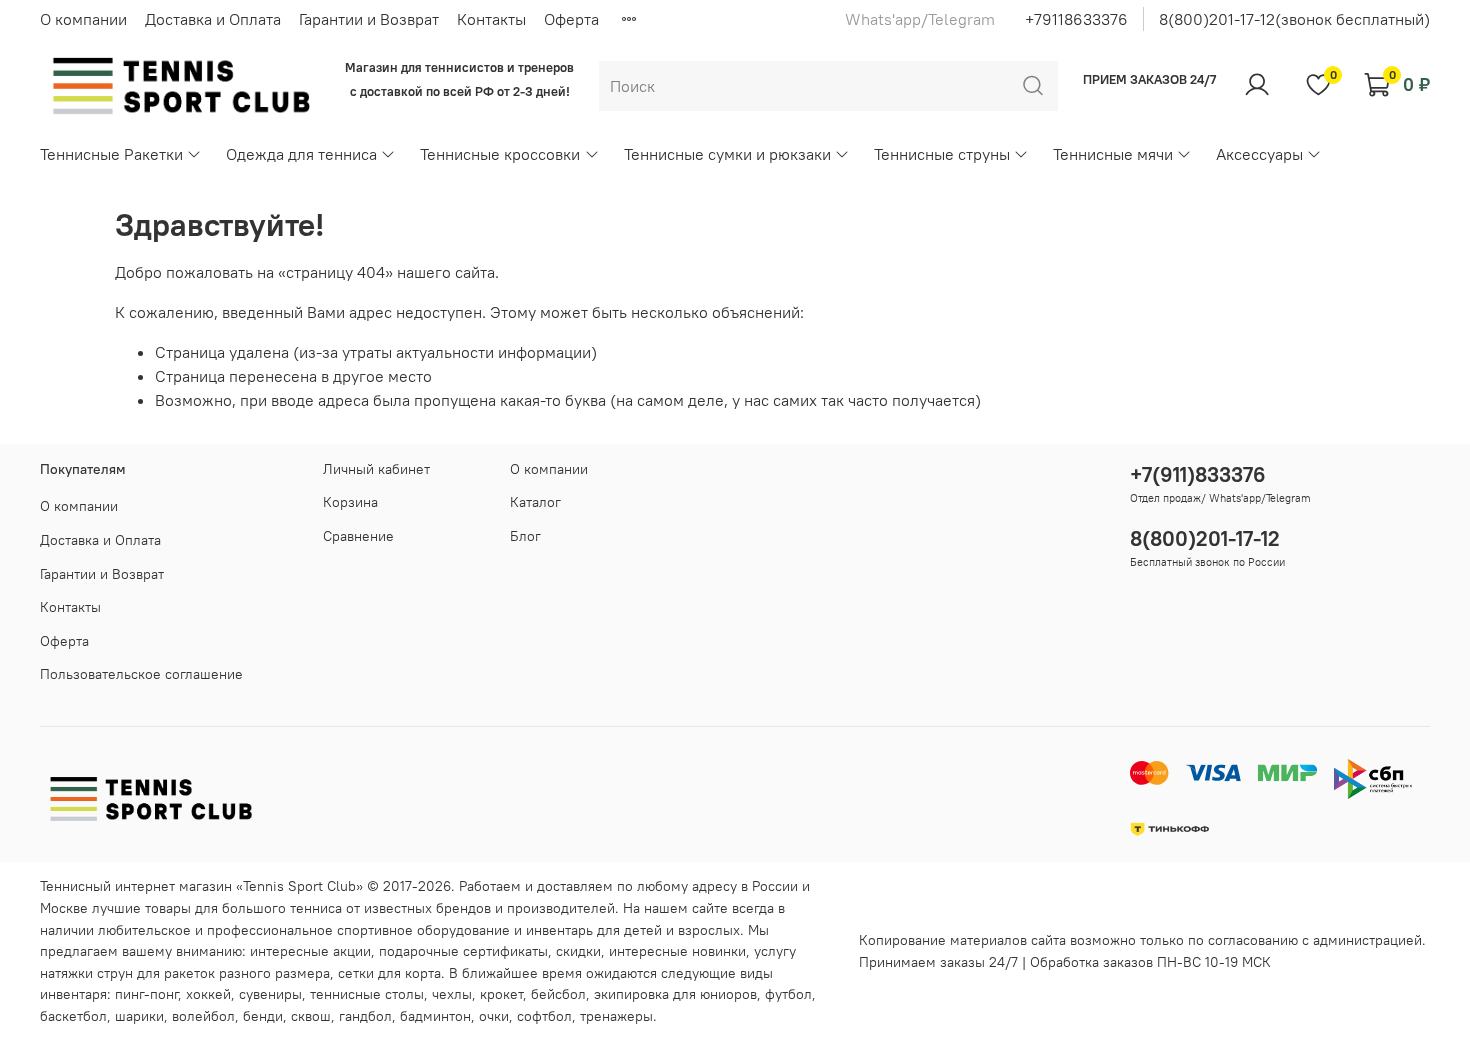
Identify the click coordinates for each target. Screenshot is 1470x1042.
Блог (525, 536)
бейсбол (558, 994)
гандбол (365, 1016)
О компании (83, 19)
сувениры (270, 994)
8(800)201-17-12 (1205, 538)
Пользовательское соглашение (141, 674)
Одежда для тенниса (301, 154)
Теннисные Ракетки (111, 154)
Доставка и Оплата (213, 19)
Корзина (350, 502)
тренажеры (616, 1016)
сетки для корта (389, 973)
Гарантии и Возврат (369, 19)
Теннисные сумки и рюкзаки (727, 154)
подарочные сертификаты (463, 951)
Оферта (571, 19)
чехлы (452, 994)
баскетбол (73, 1016)
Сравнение (358, 536)
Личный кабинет (376, 469)
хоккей (208, 994)
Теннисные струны (942, 154)
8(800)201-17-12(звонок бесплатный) (1294, 19)
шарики (139, 1016)
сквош (311, 1016)
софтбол (544, 1016)
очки (494, 1016)
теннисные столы (367, 994)
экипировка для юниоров (675, 994)
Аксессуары (1259, 154)
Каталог (535, 502)
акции (352, 951)
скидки (578, 951)
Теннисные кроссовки (500, 154)
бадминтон (435, 1016)
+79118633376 (1076, 19)
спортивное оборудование (423, 930)
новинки (719, 951)
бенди (263, 1016)
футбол (788, 994)
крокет (501, 994)
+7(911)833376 (1198, 474)
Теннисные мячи (1113, 154)
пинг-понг (146, 994)
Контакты (491, 19)
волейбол (203, 1016)
